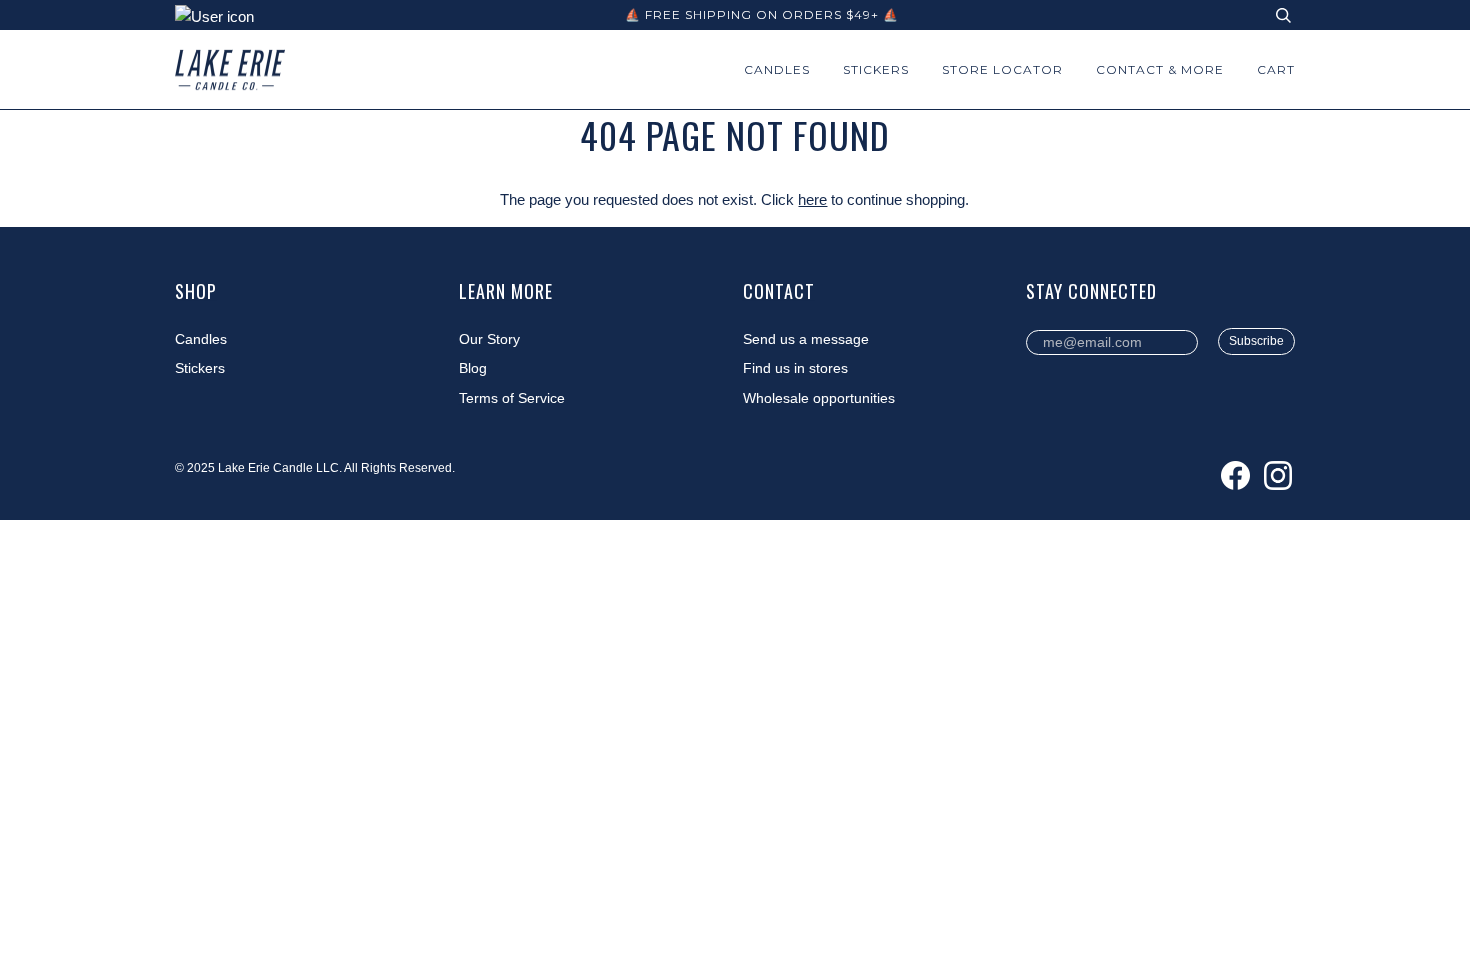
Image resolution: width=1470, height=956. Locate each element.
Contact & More (1160, 69)
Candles (777, 69)
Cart (1276, 69)
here (812, 199)
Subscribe (1256, 341)
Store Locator (1002, 69)
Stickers (876, 69)
